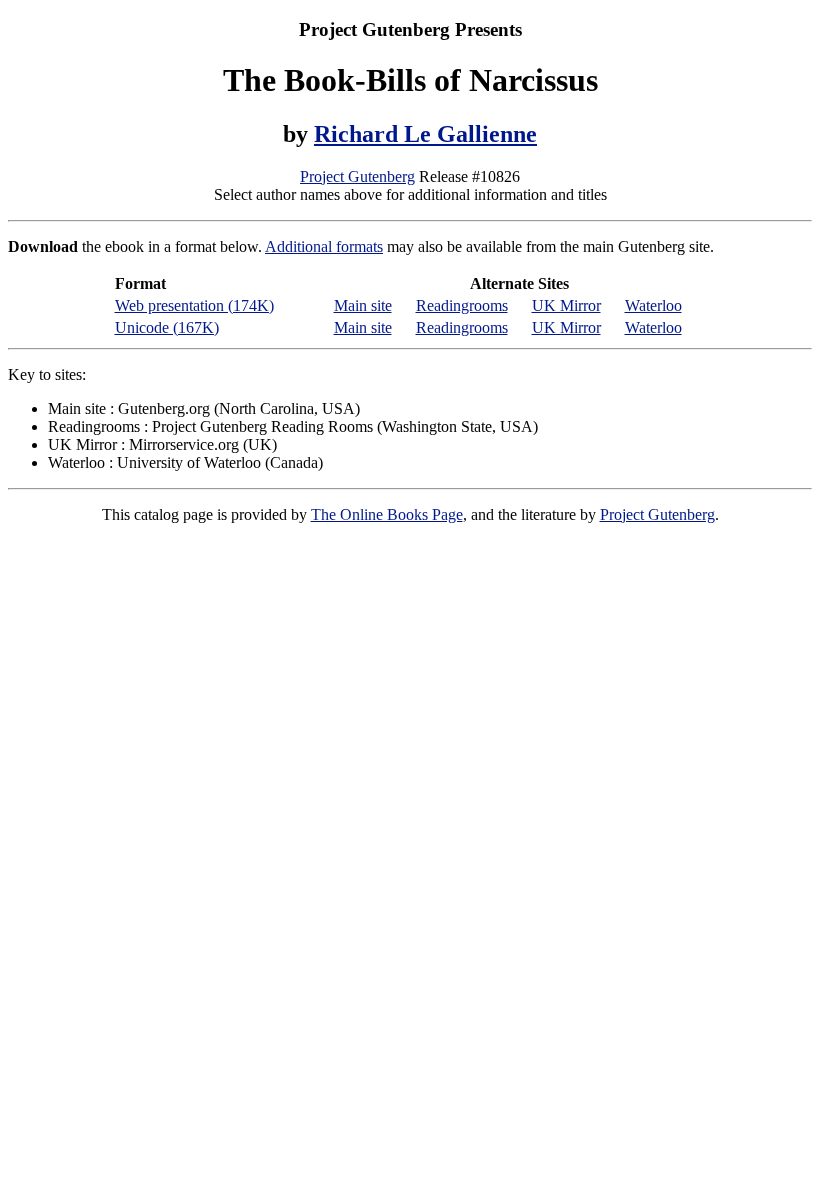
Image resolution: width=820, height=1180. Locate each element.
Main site (363, 305)
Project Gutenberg (357, 176)
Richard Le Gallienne (425, 134)
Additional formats (324, 246)
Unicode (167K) (167, 327)
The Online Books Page (387, 514)
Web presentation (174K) (194, 305)
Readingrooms (462, 305)
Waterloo (653, 305)
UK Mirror (566, 305)
